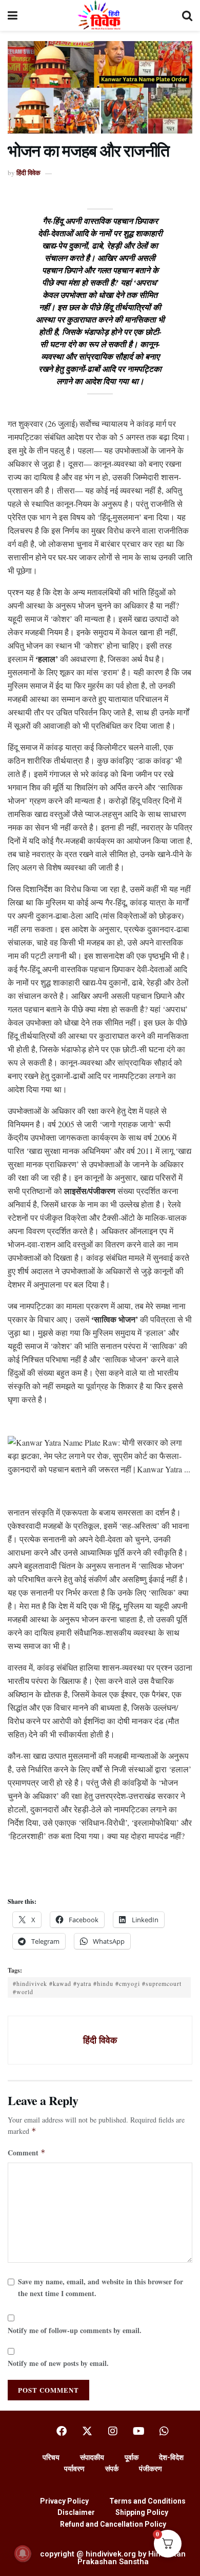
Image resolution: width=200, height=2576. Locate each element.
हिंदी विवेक (28, 172)
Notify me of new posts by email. (58, 2363)
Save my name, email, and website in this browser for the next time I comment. (101, 2287)
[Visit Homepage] (100, 15)
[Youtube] (138, 2431)
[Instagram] (113, 2431)
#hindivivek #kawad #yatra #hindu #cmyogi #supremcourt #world (97, 1987)
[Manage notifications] (23, 2553)
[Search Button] (187, 15)
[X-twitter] (87, 2431)
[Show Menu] (13, 15)
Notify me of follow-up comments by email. (75, 2330)
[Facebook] (62, 2431)
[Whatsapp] (164, 2431)
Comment (27, 2153)
